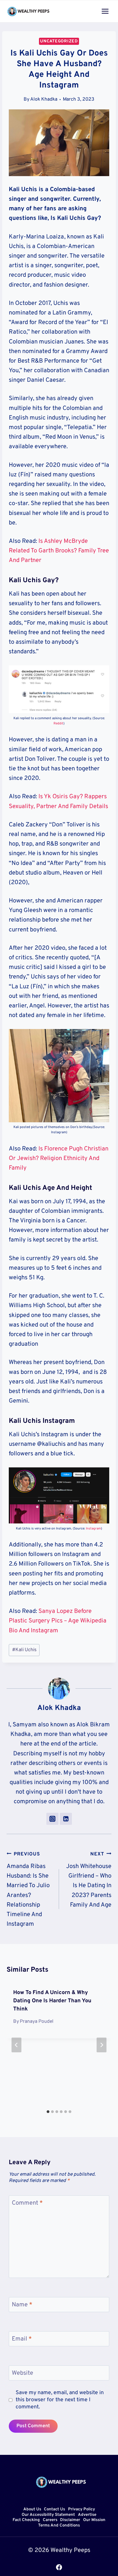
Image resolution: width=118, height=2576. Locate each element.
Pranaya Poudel (37, 2022)
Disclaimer (70, 2520)
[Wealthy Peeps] (29, 11)
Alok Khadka (44, 99)
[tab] (48, 2112)
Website (23, 2373)
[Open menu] (105, 11)
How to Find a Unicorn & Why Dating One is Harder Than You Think (52, 2001)
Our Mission (94, 2520)
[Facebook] (59, 2567)
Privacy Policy (82, 2510)
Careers (50, 2520)
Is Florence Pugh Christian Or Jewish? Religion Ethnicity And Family (59, 1159)
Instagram (93, 1529)
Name (22, 2305)
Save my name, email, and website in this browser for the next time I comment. (60, 2400)
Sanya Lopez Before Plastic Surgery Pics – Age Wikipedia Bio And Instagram (58, 1621)
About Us (32, 2510)
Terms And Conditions (59, 2526)
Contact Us (54, 2510)
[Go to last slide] (16, 2045)
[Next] (102, 2045)
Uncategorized (59, 41)
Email (22, 2339)
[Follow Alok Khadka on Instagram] (52, 1819)
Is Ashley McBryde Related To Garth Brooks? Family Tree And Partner (59, 551)
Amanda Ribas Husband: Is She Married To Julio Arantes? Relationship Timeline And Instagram (28, 1889)
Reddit (58, 724)
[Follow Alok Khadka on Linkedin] (66, 1819)
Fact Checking (26, 2520)
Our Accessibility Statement (48, 2515)
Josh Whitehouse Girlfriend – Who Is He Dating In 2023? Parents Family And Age (89, 1880)
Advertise (87, 2515)
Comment (27, 2203)
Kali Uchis (24, 1650)
